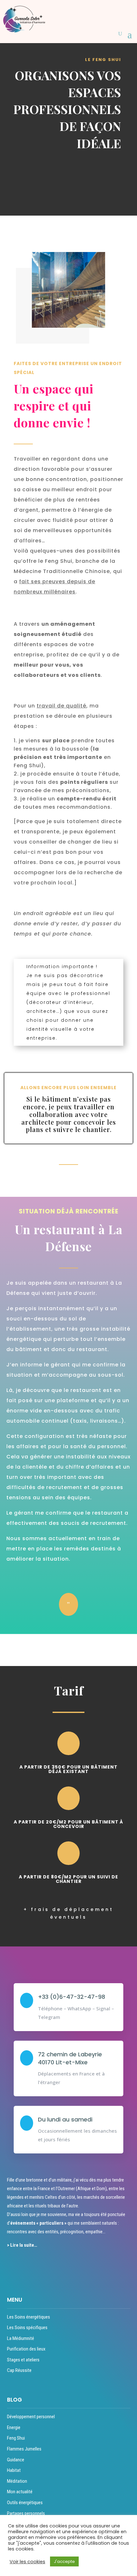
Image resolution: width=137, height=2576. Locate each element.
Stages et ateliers (23, 2360)
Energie (14, 2427)
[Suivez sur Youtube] (57, 2267)
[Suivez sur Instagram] (34, 2267)
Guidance (16, 2460)
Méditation (17, 2481)
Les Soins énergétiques (29, 2317)
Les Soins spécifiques (27, 2328)
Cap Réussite (19, 2370)
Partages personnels (26, 2513)
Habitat (14, 2470)
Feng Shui (16, 2438)
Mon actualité (20, 2492)
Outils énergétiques (25, 2503)
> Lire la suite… (22, 2245)
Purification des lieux (26, 2349)
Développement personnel (31, 2417)
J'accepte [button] (64, 2561)
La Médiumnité (21, 2338)
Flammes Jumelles (24, 2449)
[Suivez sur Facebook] (11, 2267)
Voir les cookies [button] (27, 2562)
